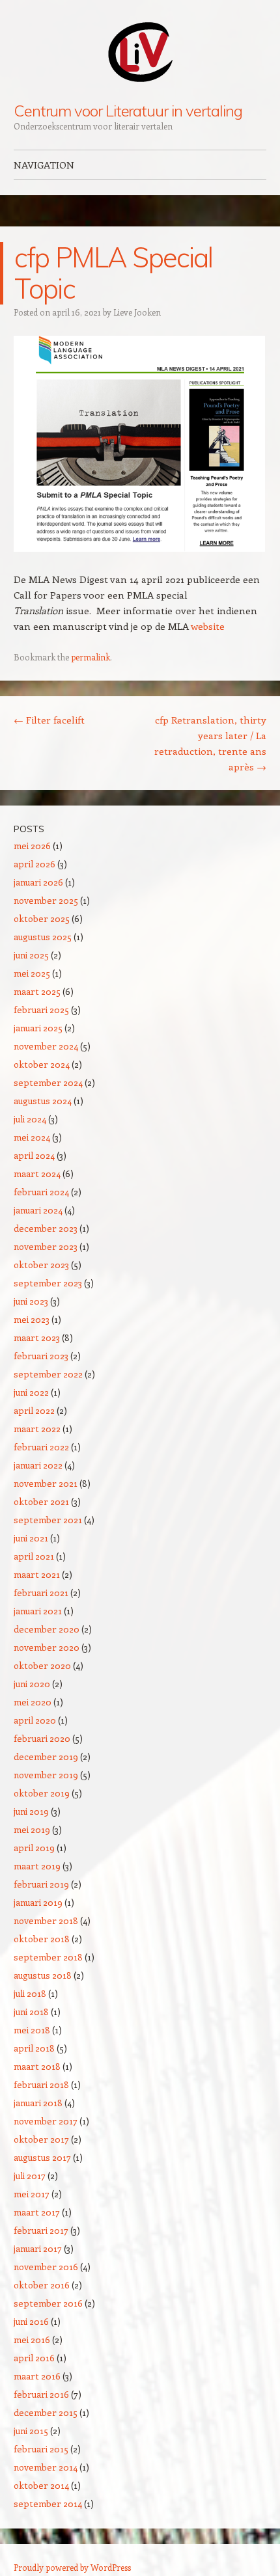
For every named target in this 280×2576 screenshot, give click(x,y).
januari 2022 (38, 1465)
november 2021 (46, 1483)
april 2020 (35, 1720)
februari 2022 (41, 1447)
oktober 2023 (41, 1265)
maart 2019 (37, 1866)
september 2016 (48, 2303)
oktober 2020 (42, 1665)
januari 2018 (38, 2103)
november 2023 (46, 1246)
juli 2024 (30, 1119)
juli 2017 (30, 2176)
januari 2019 (38, 1902)
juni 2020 (32, 1684)
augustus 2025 (43, 937)
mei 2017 (32, 2194)
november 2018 (46, 1920)
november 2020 (47, 1647)
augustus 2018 (43, 1975)
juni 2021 (31, 1538)
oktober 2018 (42, 1939)
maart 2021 (37, 1574)
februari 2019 (41, 1884)
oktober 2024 (42, 1064)
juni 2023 (31, 1301)
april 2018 (34, 2048)
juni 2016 (31, 2321)
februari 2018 (41, 2084)
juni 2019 (31, 1811)
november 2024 (46, 1046)
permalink (91, 657)
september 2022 (48, 1374)
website (208, 626)
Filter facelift (49, 720)
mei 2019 (32, 1829)
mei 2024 (32, 1137)
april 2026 (35, 864)
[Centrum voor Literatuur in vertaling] (140, 51)
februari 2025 (41, 1010)
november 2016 (46, 2267)
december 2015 (46, 2412)
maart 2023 (37, 1337)
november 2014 (46, 2467)
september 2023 (48, 1283)
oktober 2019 (42, 1793)
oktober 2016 (42, 2285)
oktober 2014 (41, 2485)
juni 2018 (31, 2012)
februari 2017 (41, 2230)
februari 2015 (41, 2449)
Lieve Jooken (137, 312)
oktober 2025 (42, 918)
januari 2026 (38, 882)
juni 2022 (31, 1392)
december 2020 (47, 1629)
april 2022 (34, 1410)
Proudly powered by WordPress (72, 2567)
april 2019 (34, 1848)
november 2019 (46, 1775)
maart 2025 (37, 991)
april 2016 (34, 2358)
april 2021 (34, 1556)
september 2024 (48, 1082)
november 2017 (46, 2121)
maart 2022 (37, 1429)
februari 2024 (41, 1192)
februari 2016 (41, 2394)
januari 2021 (38, 1611)
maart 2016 (37, 2376)
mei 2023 (32, 1319)
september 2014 (48, 2503)
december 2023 (46, 1228)
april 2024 (34, 1155)
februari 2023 (41, 1356)
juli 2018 (30, 1993)
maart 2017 (37, 2212)
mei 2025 (32, 973)
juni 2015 (31, 2431)
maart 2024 (37, 1173)
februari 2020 (42, 1738)
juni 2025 (31, 955)
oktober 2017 (41, 2139)
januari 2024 (38, 1210)
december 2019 (46, 1756)
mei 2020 (33, 1702)
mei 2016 (32, 2339)
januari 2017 (38, 2248)
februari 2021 (41, 1593)
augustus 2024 (43, 1101)
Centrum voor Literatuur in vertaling (128, 111)
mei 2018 (32, 2030)
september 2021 (48, 1520)
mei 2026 (32, 846)
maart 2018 (37, 2066)
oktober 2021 (41, 1501)
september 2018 (48, 1957)
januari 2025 (38, 1028)
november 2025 (46, 900)
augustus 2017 (42, 2157)
